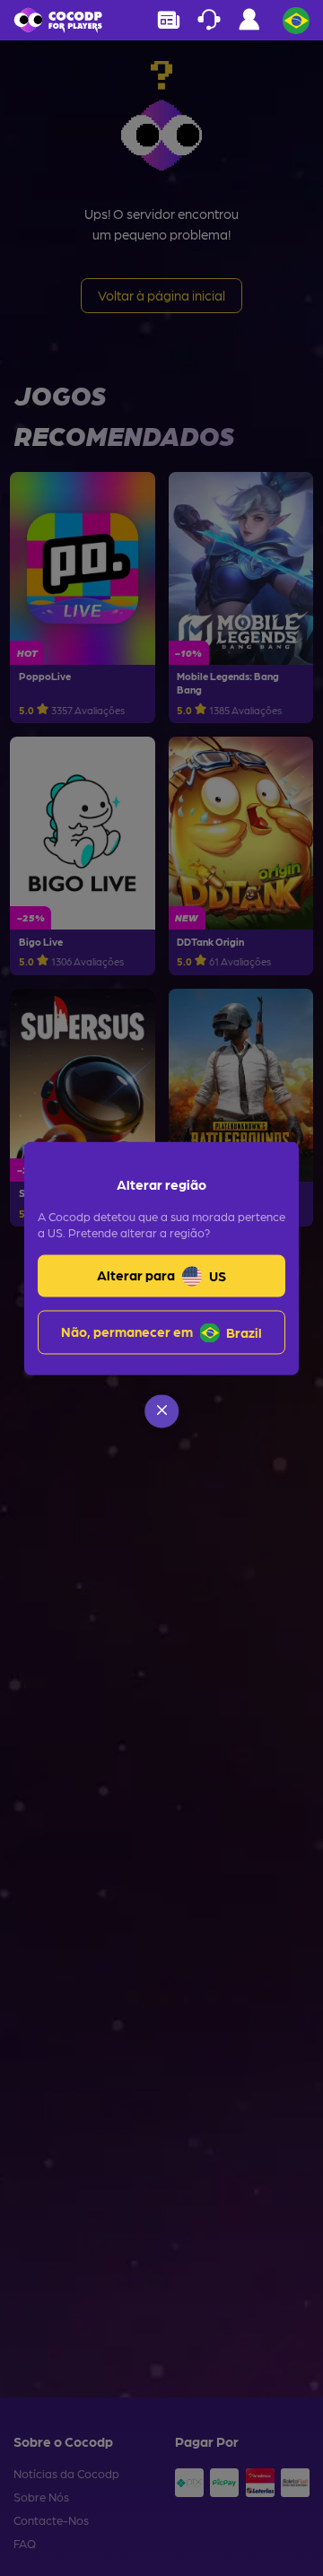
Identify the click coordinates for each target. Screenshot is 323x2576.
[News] (168, 20)
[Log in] (249, 24)
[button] (161, 1411)
